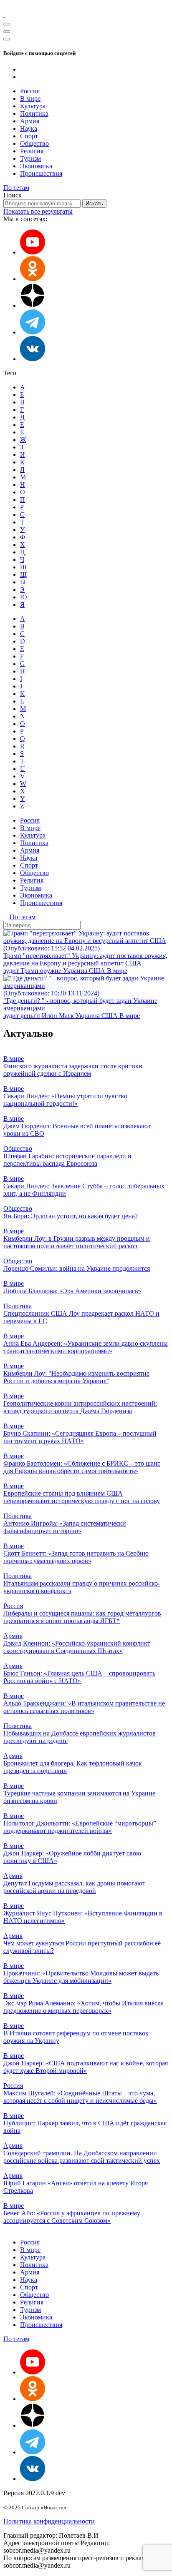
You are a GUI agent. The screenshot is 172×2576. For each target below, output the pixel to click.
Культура (33, 106)
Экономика (36, 166)
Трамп (30, 971)
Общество (34, 143)
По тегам (16, 188)
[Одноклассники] (33, 279)
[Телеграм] (33, 332)
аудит (12, 971)
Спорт (29, 136)
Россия (30, 91)
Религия (32, 151)
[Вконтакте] (33, 359)
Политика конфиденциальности (49, 2521)
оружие (52, 971)
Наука (29, 128)
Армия (30, 121)
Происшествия (41, 173)
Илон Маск (59, 1016)
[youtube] (33, 252)
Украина (76, 971)
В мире (30, 99)
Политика (34, 113)
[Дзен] (33, 305)
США (98, 971)
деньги (31, 1016)
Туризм (30, 158)
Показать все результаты (38, 211)
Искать (94, 203)
